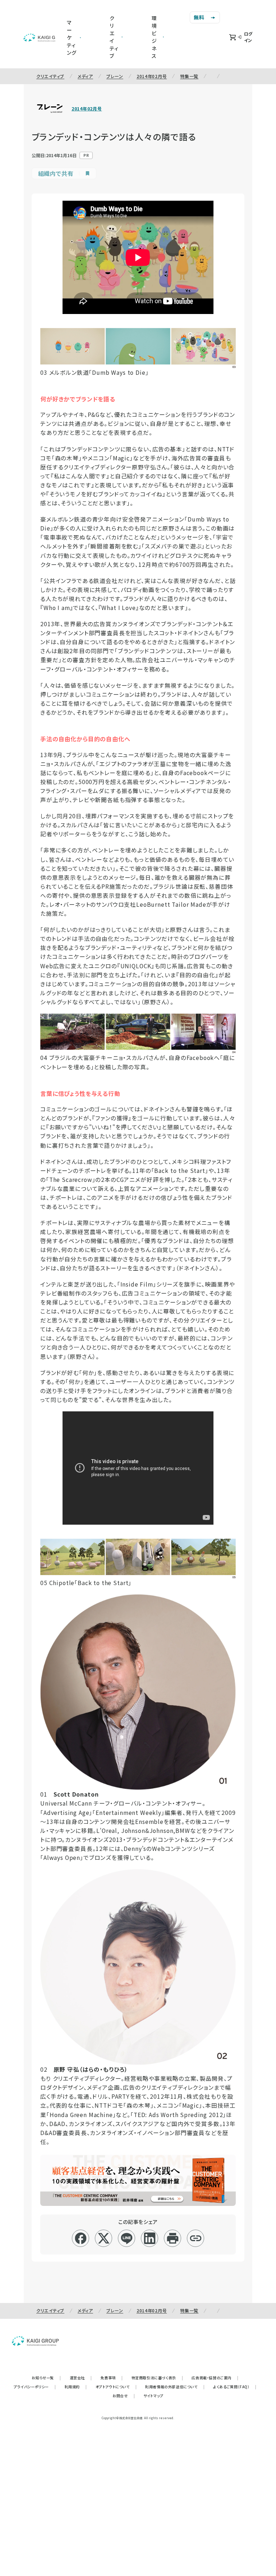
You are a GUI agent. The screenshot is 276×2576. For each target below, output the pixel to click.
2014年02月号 (152, 76)
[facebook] (81, 2238)
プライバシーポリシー (35, 2387)
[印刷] (173, 2238)
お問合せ (124, 2396)
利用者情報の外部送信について (175, 2387)
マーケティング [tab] (72, 37)
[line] (127, 2238)
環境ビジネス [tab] (154, 37)
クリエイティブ (50, 76)
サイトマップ (153, 2396)
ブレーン (115, 76)
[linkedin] (150, 2238)
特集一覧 (189, 76)
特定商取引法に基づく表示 (157, 2378)
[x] (104, 2238)
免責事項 (112, 2378)
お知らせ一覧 (46, 2378)
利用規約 (76, 2387)
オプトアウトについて (116, 2387)
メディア (85, 76)
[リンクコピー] (196, 2238)
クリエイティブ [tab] (114, 37)
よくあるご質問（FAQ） (235, 2387)
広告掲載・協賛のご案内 (215, 2378)
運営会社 (81, 2378)
